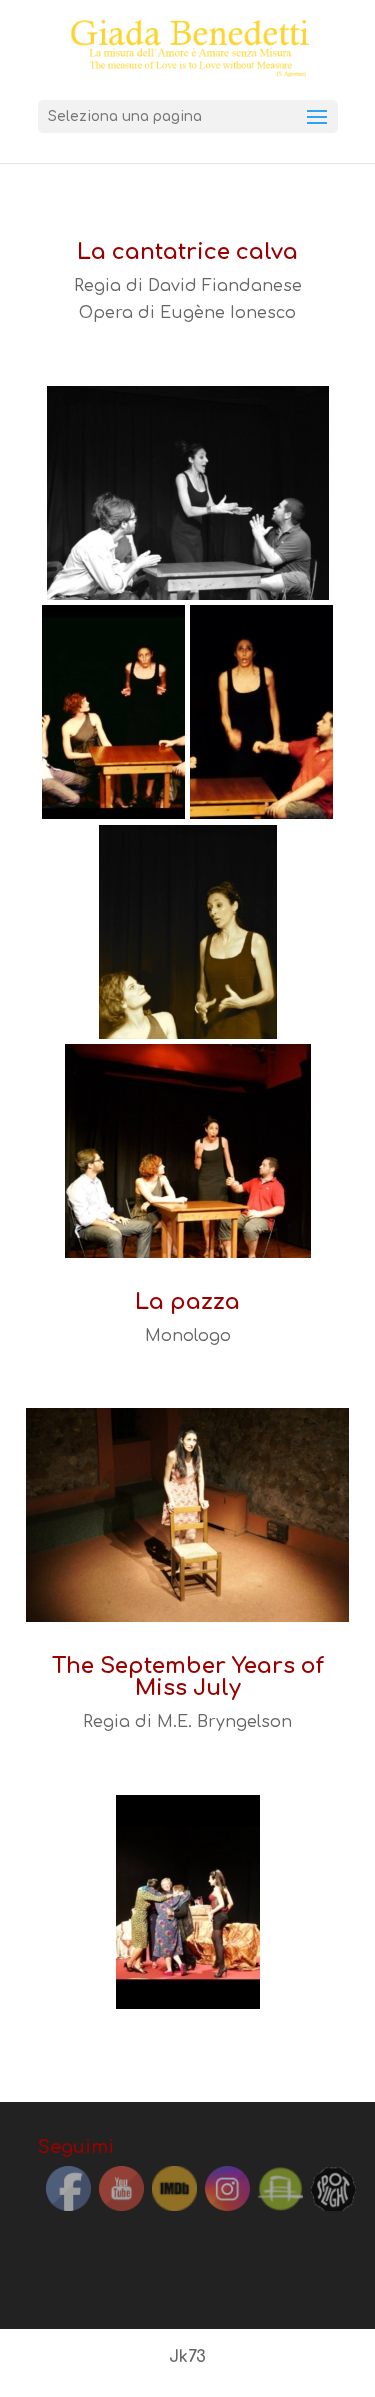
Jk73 (187, 2357)
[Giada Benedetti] (187, 492)
